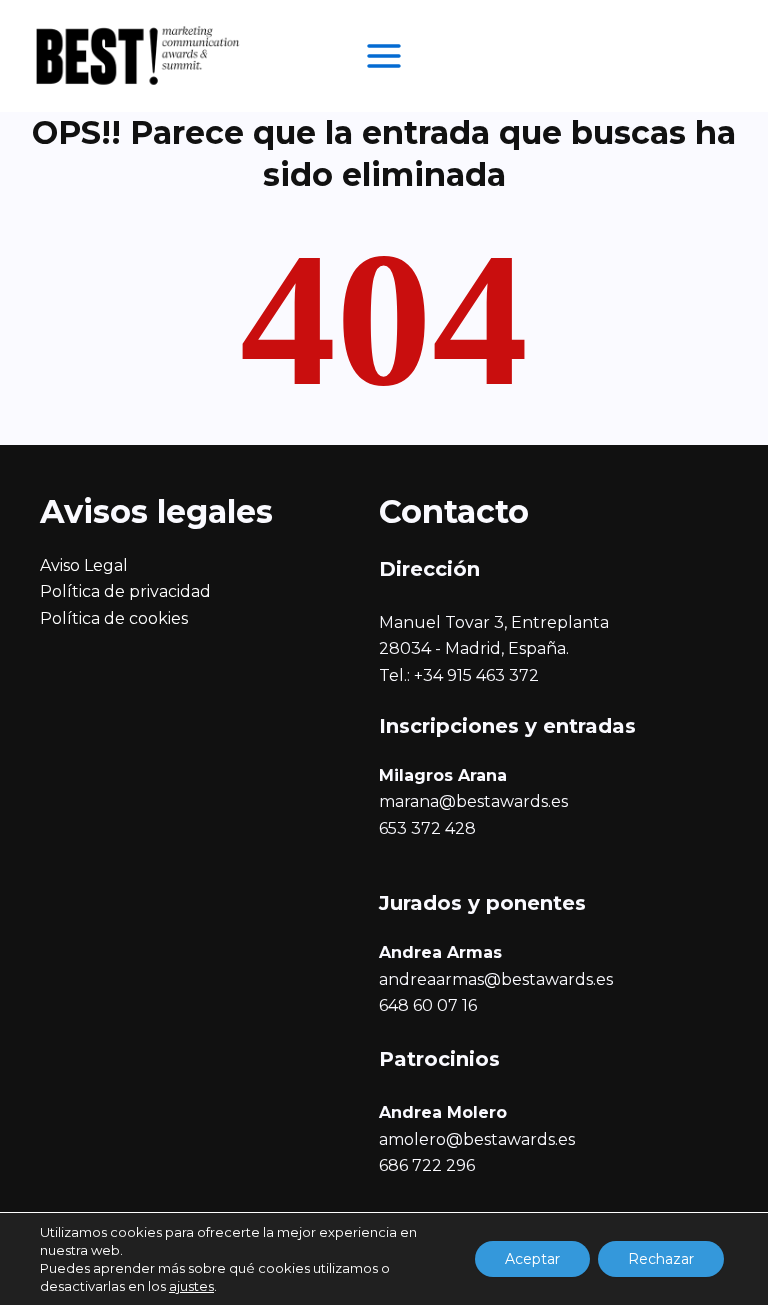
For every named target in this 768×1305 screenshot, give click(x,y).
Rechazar (661, 1259)
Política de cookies (114, 618)
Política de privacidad (125, 591)
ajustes (191, 1286)
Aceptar (532, 1259)
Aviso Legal (84, 565)
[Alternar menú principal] (384, 56)
